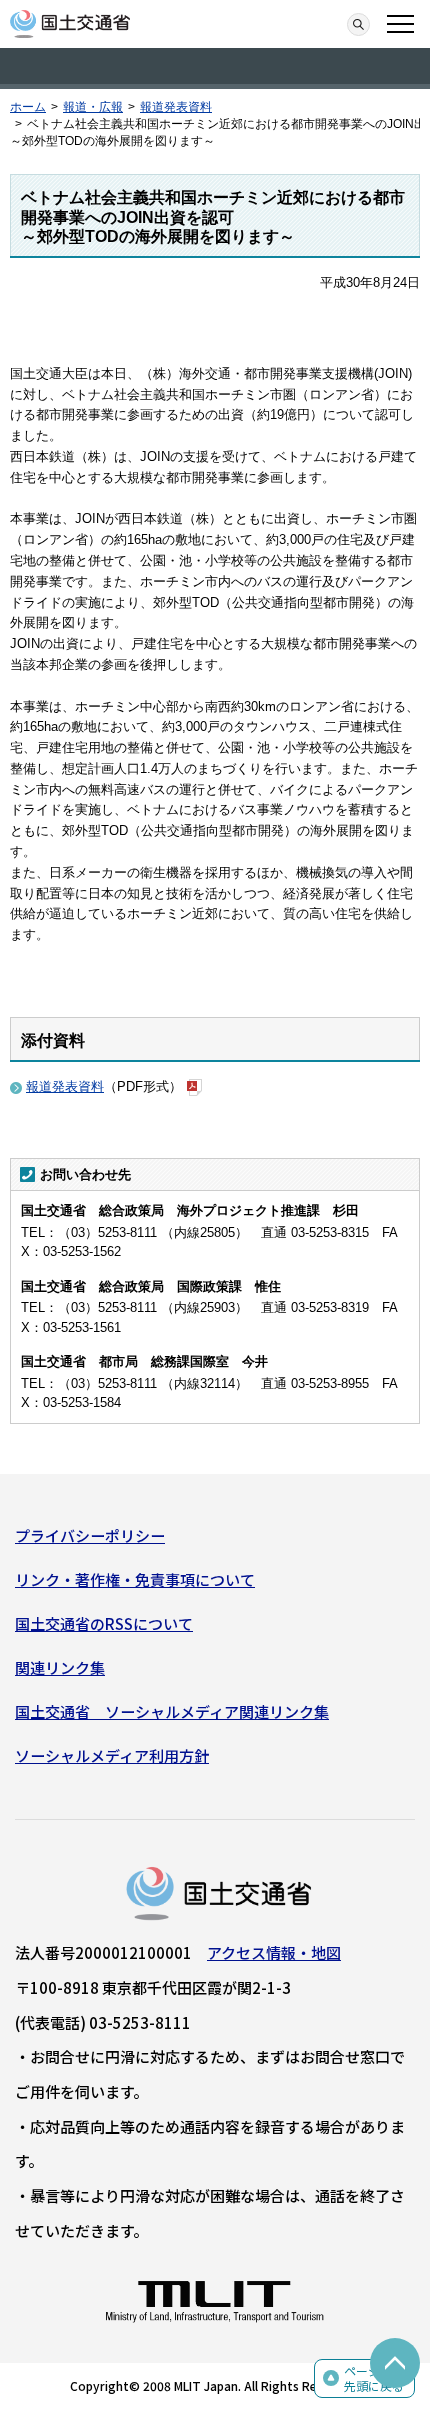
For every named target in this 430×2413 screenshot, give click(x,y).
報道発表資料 (176, 107)
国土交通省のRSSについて (104, 1623)
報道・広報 (93, 107)
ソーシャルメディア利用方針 (112, 1755)
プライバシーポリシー (90, 1535)
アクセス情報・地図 (274, 1952)
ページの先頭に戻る (374, 2378)
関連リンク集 (60, 1667)
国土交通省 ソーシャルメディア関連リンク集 (172, 1711)
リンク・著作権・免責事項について (135, 1579)
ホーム (28, 107)
